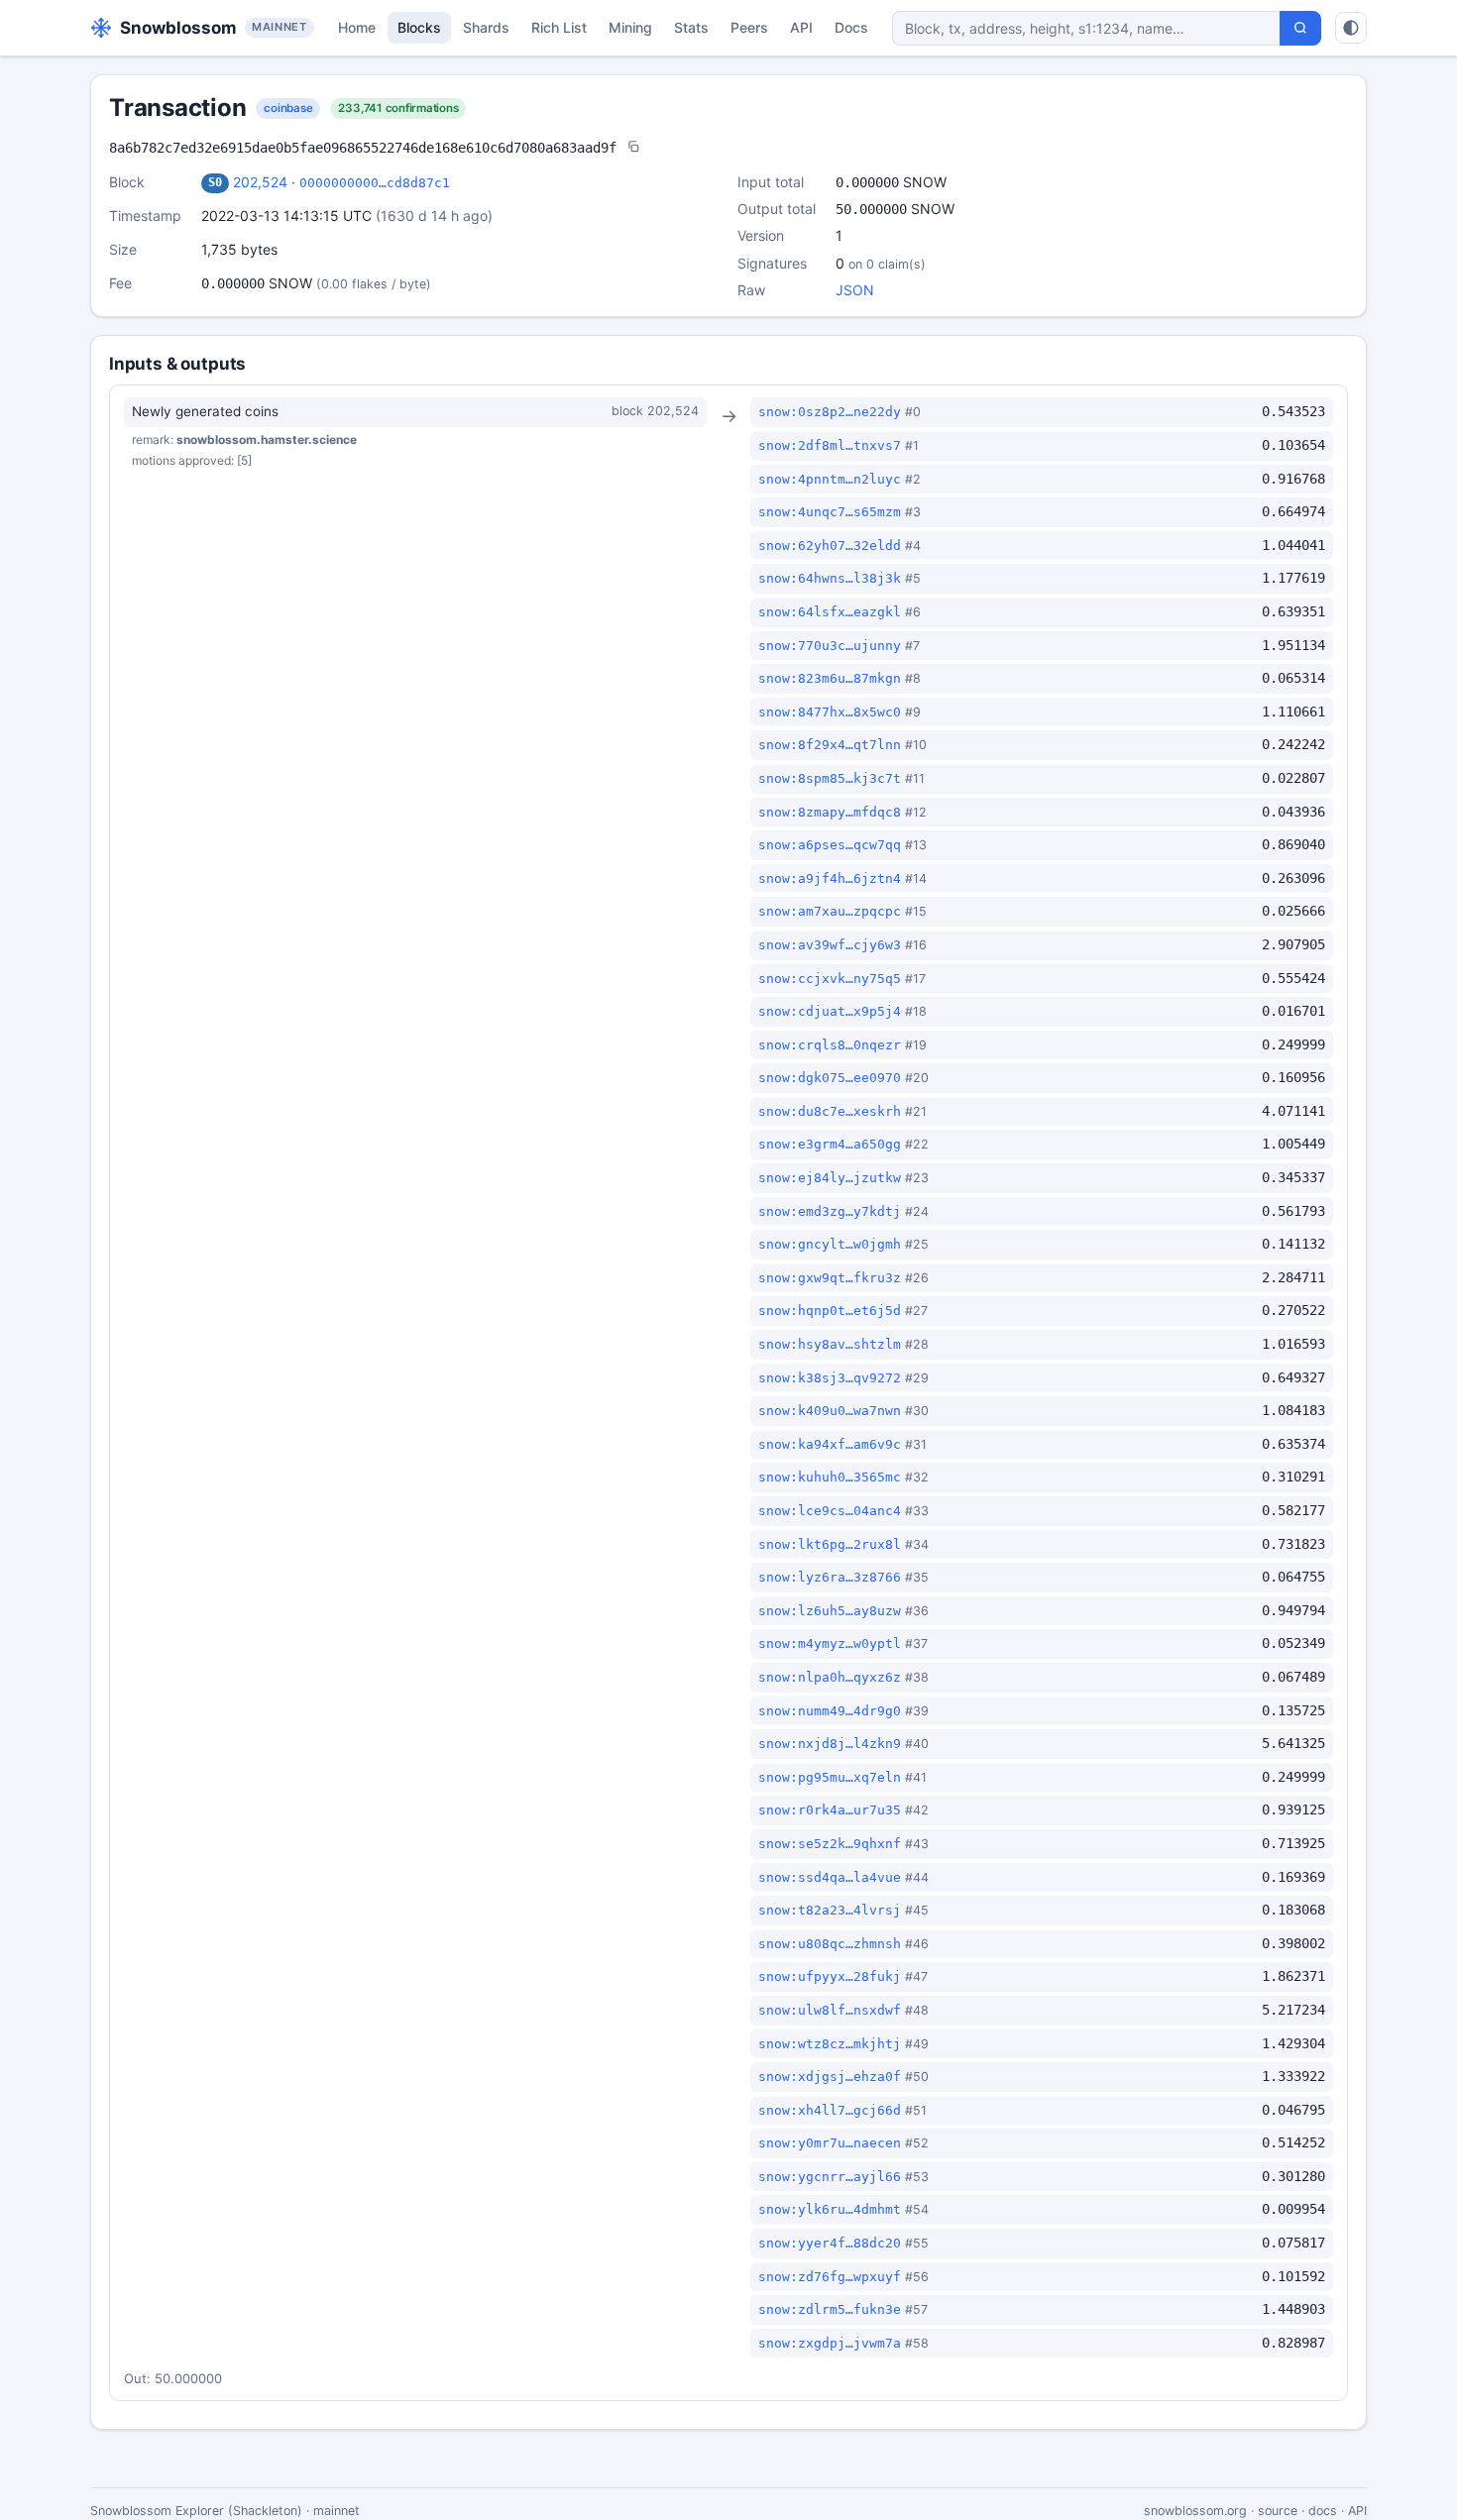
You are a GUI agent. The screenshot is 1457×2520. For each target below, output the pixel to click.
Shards (486, 27)
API (801, 27)
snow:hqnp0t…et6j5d (830, 1311)
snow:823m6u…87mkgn (830, 678)
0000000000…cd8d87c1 (375, 183)
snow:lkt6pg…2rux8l (830, 1544)
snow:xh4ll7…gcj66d (830, 2110)
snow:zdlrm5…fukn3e (830, 2309)
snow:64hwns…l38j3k (830, 578)
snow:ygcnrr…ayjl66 (830, 2177)
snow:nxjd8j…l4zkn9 (830, 1744)
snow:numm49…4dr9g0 (830, 1711)
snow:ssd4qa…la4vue (830, 1877)
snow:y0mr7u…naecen (830, 2143)
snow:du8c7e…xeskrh (830, 1111)
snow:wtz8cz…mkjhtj (830, 2044)
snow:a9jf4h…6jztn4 (830, 878)
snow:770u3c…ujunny (830, 646)
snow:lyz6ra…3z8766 (830, 1577)
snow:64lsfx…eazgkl (830, 612)
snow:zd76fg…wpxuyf (830, 2277)
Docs (851, 27)
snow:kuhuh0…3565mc (830, 1477)
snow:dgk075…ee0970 (830, 1078)
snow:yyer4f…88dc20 (830, 2243)
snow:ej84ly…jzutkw (830, 1178)
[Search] (1300, 28)
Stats (691, 27)
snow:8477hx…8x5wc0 (830, 712)
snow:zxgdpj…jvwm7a (830, 2343)
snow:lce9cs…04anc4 (830, 1511)
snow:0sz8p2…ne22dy (830, 412)
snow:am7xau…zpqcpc (830, 911)
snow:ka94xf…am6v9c (830, 1444)
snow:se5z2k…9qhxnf (830, 1844)
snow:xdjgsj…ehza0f (830, 2077)
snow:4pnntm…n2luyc (830, 479)
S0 (215, 182)
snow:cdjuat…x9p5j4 (830, 1011)
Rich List (559, 27)
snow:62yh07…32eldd (830, 546)
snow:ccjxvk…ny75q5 (830, 979)
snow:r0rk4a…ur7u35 (830, 1810)
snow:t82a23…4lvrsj (830, 1910)
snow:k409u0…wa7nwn (830, 1411)
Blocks (419, 27)
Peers (749, 27)
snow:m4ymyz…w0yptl (830, 1643)
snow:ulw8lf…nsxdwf (830, 2010)
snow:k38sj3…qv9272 (830, 1378)
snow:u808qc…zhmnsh (830, 1944)
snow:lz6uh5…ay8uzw (830, 1611)
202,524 (260, 182)
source (1278, 2511)
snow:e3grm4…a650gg (830, 1144)
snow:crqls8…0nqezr (830, 1045)
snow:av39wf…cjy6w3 (830, 945)
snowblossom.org (1195, 2511)
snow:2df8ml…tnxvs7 (830, 445)
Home (357, 27)
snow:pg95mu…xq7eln (830, 1777)
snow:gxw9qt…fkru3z (830, 1278)
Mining (630, 27)
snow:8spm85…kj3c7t (830, 778)
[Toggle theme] (1351, 28)
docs (1323, 2511)
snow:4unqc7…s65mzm (830, 512)
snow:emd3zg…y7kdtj (830, 1211)
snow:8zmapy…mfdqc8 (830, 812)
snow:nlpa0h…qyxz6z (830, 1677)
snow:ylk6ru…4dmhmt (830, 2209)
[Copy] (633, 148)
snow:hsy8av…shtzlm (830, 1344)
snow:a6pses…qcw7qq (830, 845)
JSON (855, 290)
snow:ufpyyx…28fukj (830, 1976)
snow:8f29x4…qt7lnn (830, 745)
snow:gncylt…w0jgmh (830, 1244)
